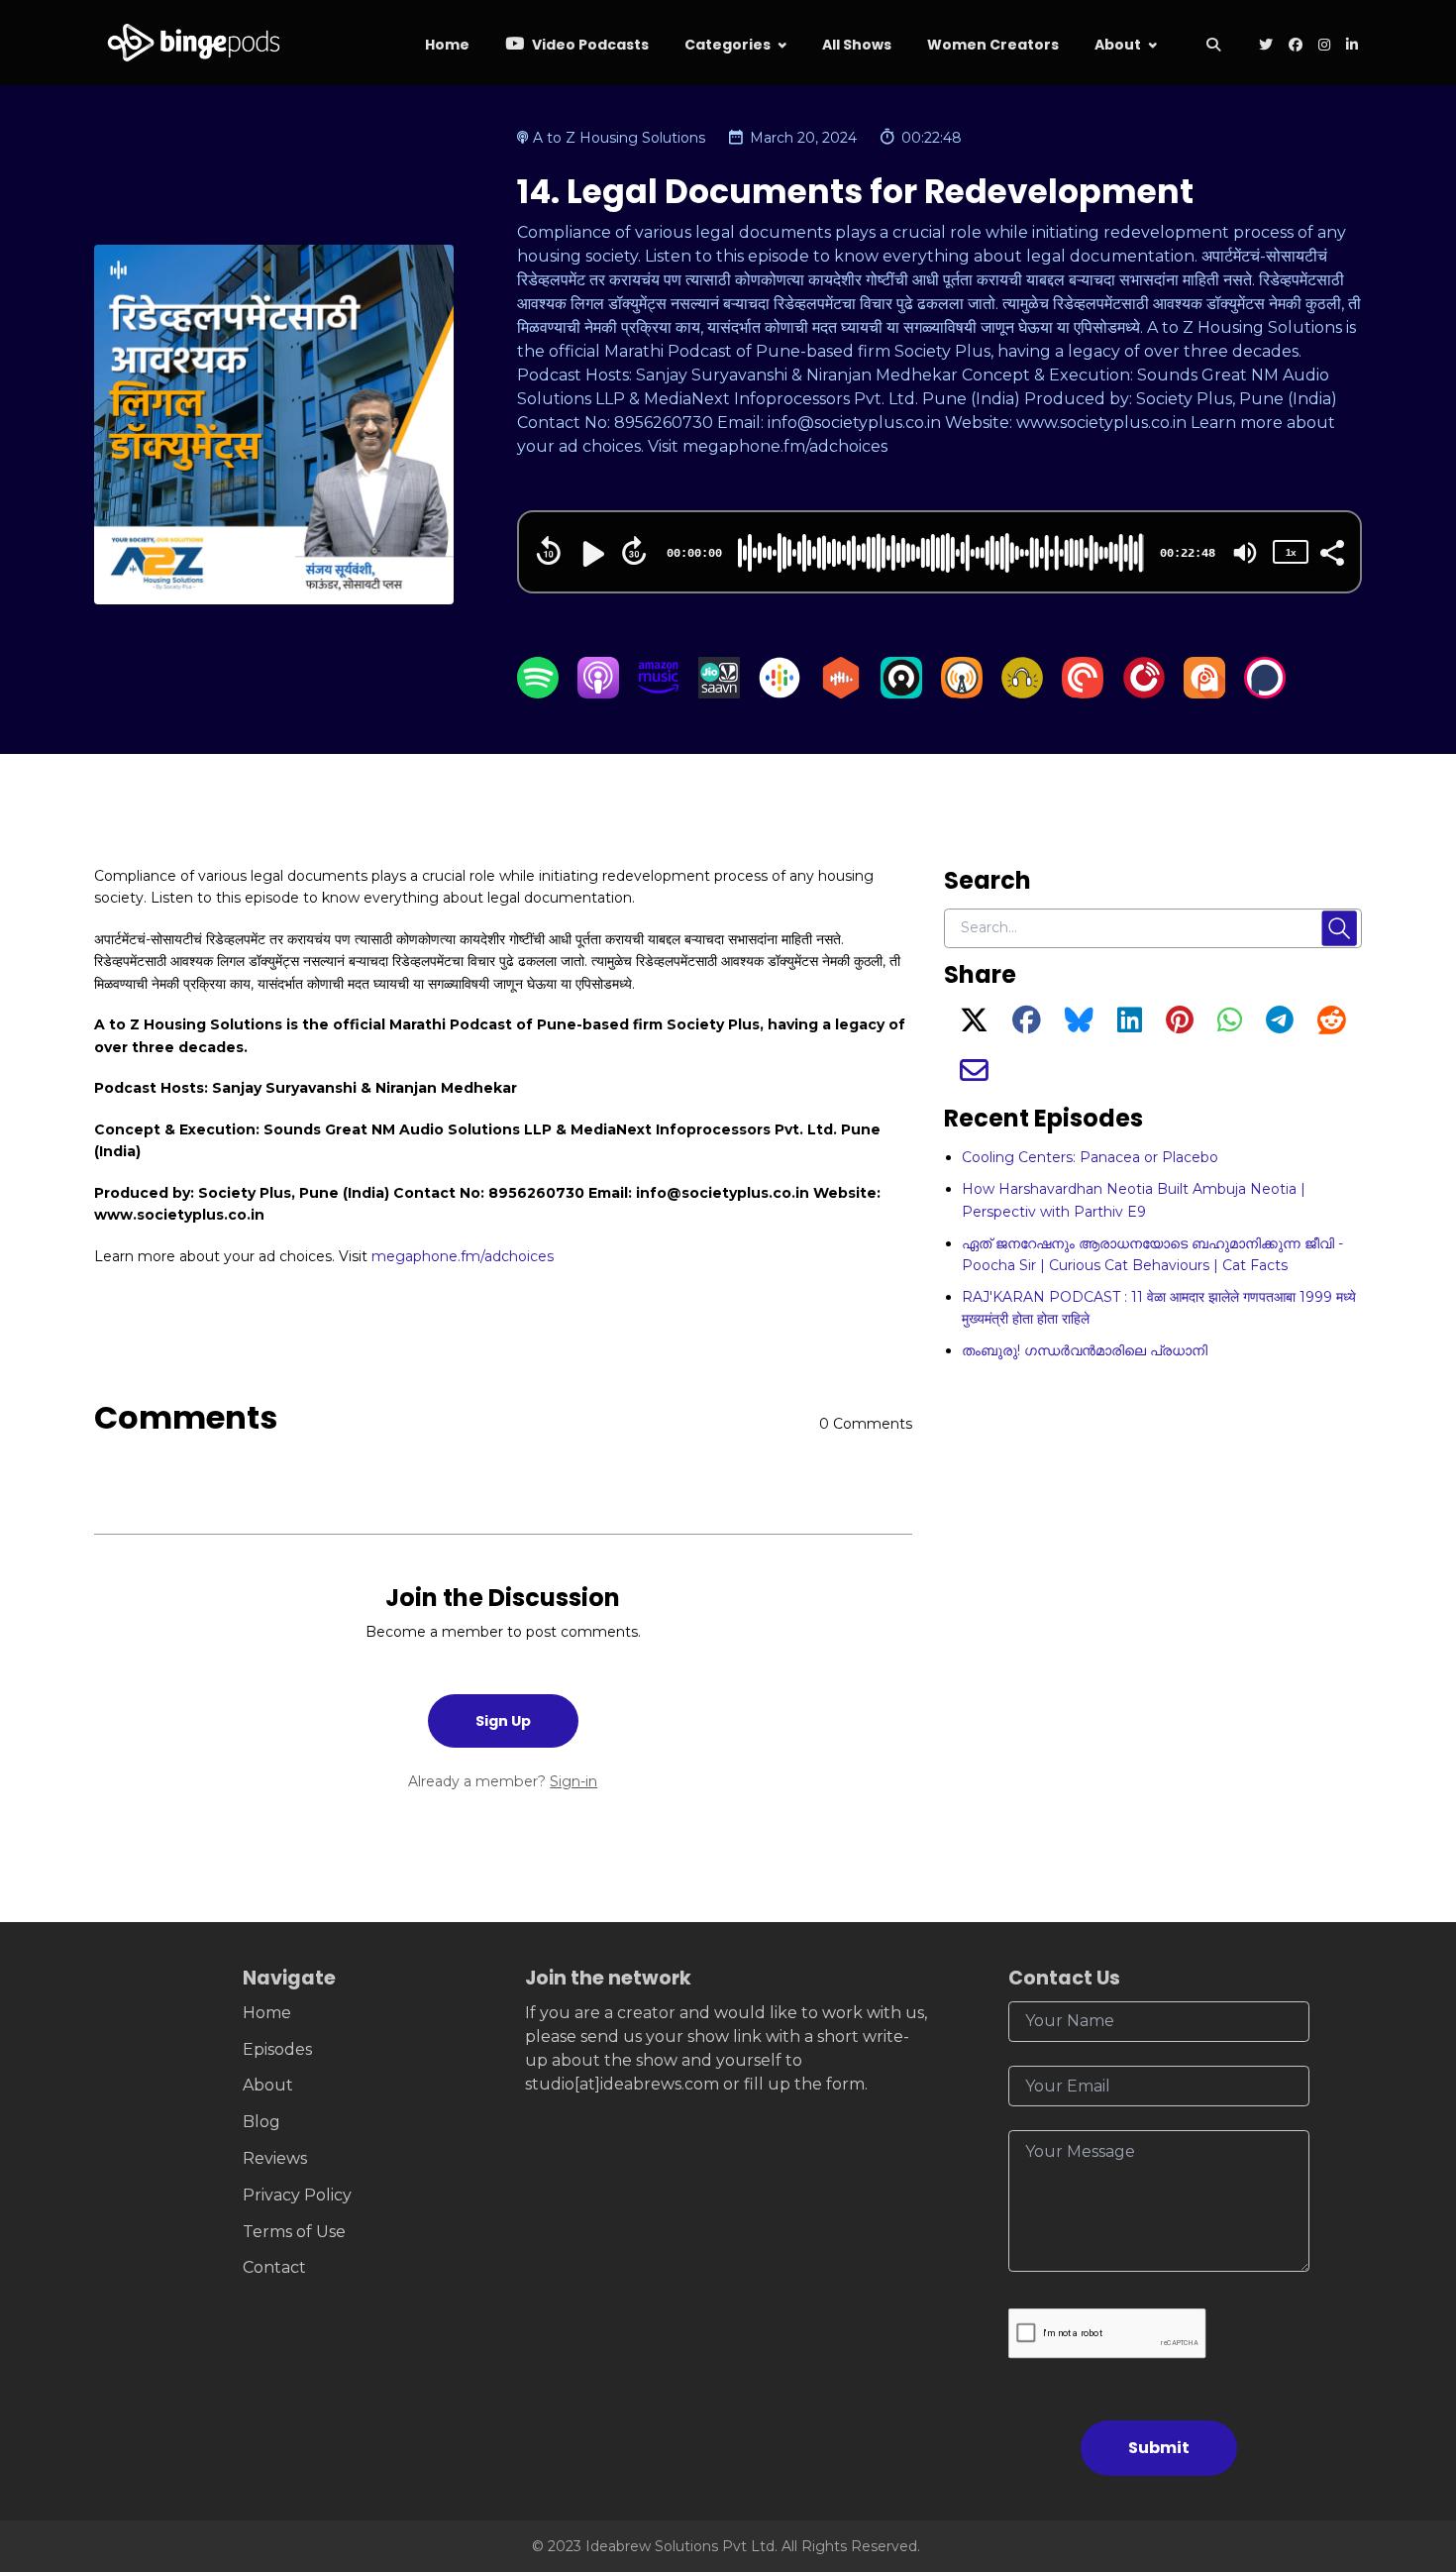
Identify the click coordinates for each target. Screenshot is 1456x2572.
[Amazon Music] (659, 693)
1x (1291, 552)
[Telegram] (1280, 1025)
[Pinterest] (1180, 1025)
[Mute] (1245, 553)
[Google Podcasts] (780, 693)
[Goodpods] (1022, 693)
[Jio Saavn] (719, 693)
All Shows (857, 45)
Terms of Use (294, 2232)
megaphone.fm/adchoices (463, 1256)
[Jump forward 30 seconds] (634, 551)
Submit (1159, 2448)
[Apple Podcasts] (598, 693)
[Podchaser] (1265, 693)
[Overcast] (962, 693)
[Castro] (901, 693)
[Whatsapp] (1230, 1025)
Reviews (275, 2158)
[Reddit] (1332, 1025)
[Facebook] (1027, 1025)
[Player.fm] (1144, 693)
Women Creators (993, 45)
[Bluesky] (1079, 1025)
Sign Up (503, 1721)
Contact (274, 2267)
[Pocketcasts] (1083, 693)
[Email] (974, 1076)
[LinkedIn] (1130, 1025)
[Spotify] (538, 693)
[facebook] (1296, 46)
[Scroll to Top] (1409, 2446)
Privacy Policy (297, 2195)
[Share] (1331, 551)
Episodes (277, 2049)
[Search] (1213, 46)
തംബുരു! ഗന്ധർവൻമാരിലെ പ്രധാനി (1085, 1350)
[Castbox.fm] (841, 693)
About (1118, 45)
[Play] (591, 554)
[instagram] (1324, 46)
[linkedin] (1350, 46)
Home (447, 45)
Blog (261, 2122)
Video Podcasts (589, 45)
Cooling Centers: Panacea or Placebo (1090, 1157)
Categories (728, 45)
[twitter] (1266, 46)
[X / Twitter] (974, 1025)
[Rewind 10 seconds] (549, 551)
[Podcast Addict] (1204, 693)
